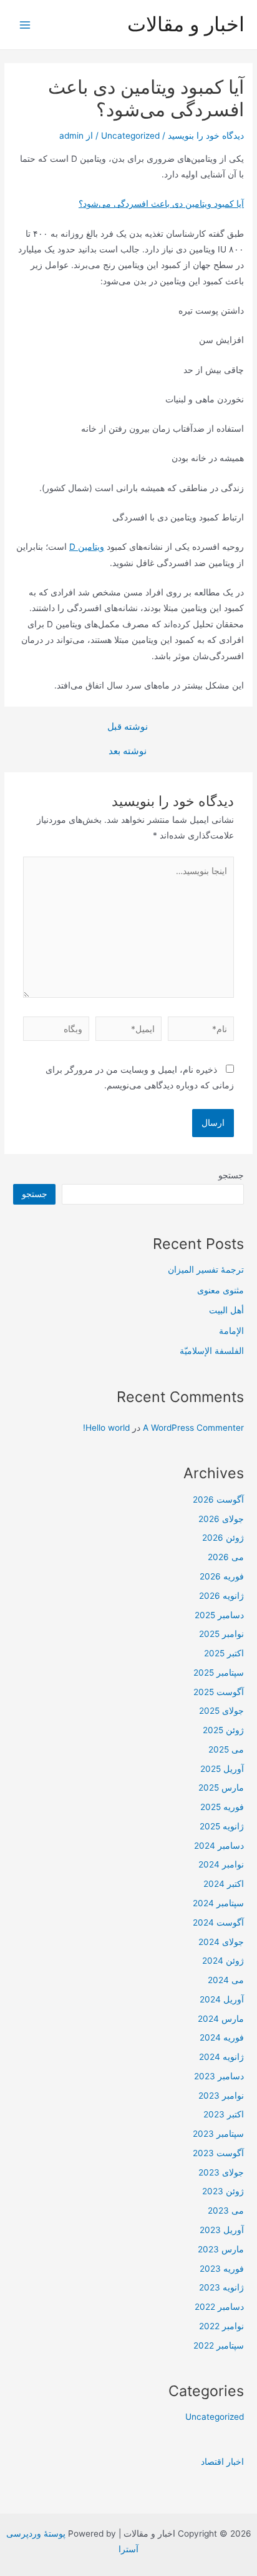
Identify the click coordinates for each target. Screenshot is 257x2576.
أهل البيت (226, 1310)
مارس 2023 (221, 2249)
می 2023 (226, 2210)
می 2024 (226, 1980)
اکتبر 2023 (224, 2114)
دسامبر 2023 (219, 2076)
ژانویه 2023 (221, 2287)
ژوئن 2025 (223, 1730)
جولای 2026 (221, 1519)
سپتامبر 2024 (218, 1903)
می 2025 (226, 1749)
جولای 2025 (221, 1711)
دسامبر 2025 (219, 1615)
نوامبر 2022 (221, 2326)
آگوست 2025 (219, 1692)
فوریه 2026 (222, 1576)
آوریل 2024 (222, 1999)
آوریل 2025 (222, 1769)
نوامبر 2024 (221, 1864)
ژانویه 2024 (221, 2057)
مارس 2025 (221, 1788)
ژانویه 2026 (221, 1596)
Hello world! (106, 1428)
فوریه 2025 (222, 1807)
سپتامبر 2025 (219, 1673)
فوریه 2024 (222, 2037)
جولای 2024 (221, 1942)
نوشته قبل (128, 727)
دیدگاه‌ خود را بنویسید (206, 136)
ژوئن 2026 (223, 1538)
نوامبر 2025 (221, 1634)
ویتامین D (87, 547)
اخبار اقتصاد (222, 2462)
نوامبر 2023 (221, 2096)
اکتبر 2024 (224, 1884)
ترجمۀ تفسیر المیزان (206, 1270)
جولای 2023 (221, 2172)
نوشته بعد (128, 751)
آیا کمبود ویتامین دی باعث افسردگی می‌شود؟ (161, 204)
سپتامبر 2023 (218, 2134)
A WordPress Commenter (193, 1428)
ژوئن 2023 (223, 2191)
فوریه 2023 (222, 2269)
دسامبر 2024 (219, 1846)
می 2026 (226, 1557)
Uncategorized (130, 136)
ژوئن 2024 (223, 1961)
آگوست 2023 (218, 2153)
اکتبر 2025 (224, 1653)
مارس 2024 (221, 2019)
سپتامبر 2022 (219, 2345)
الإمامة (231, 1331)
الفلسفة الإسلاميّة (212, 1351)
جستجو (231, 1175)
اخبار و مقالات (186, 24)
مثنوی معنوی (221, 1290)
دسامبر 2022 (219, 2307)
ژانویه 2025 (222, 1826)
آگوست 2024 (218, 1922)
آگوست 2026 (218, 1499)
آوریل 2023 (222, 2230)
